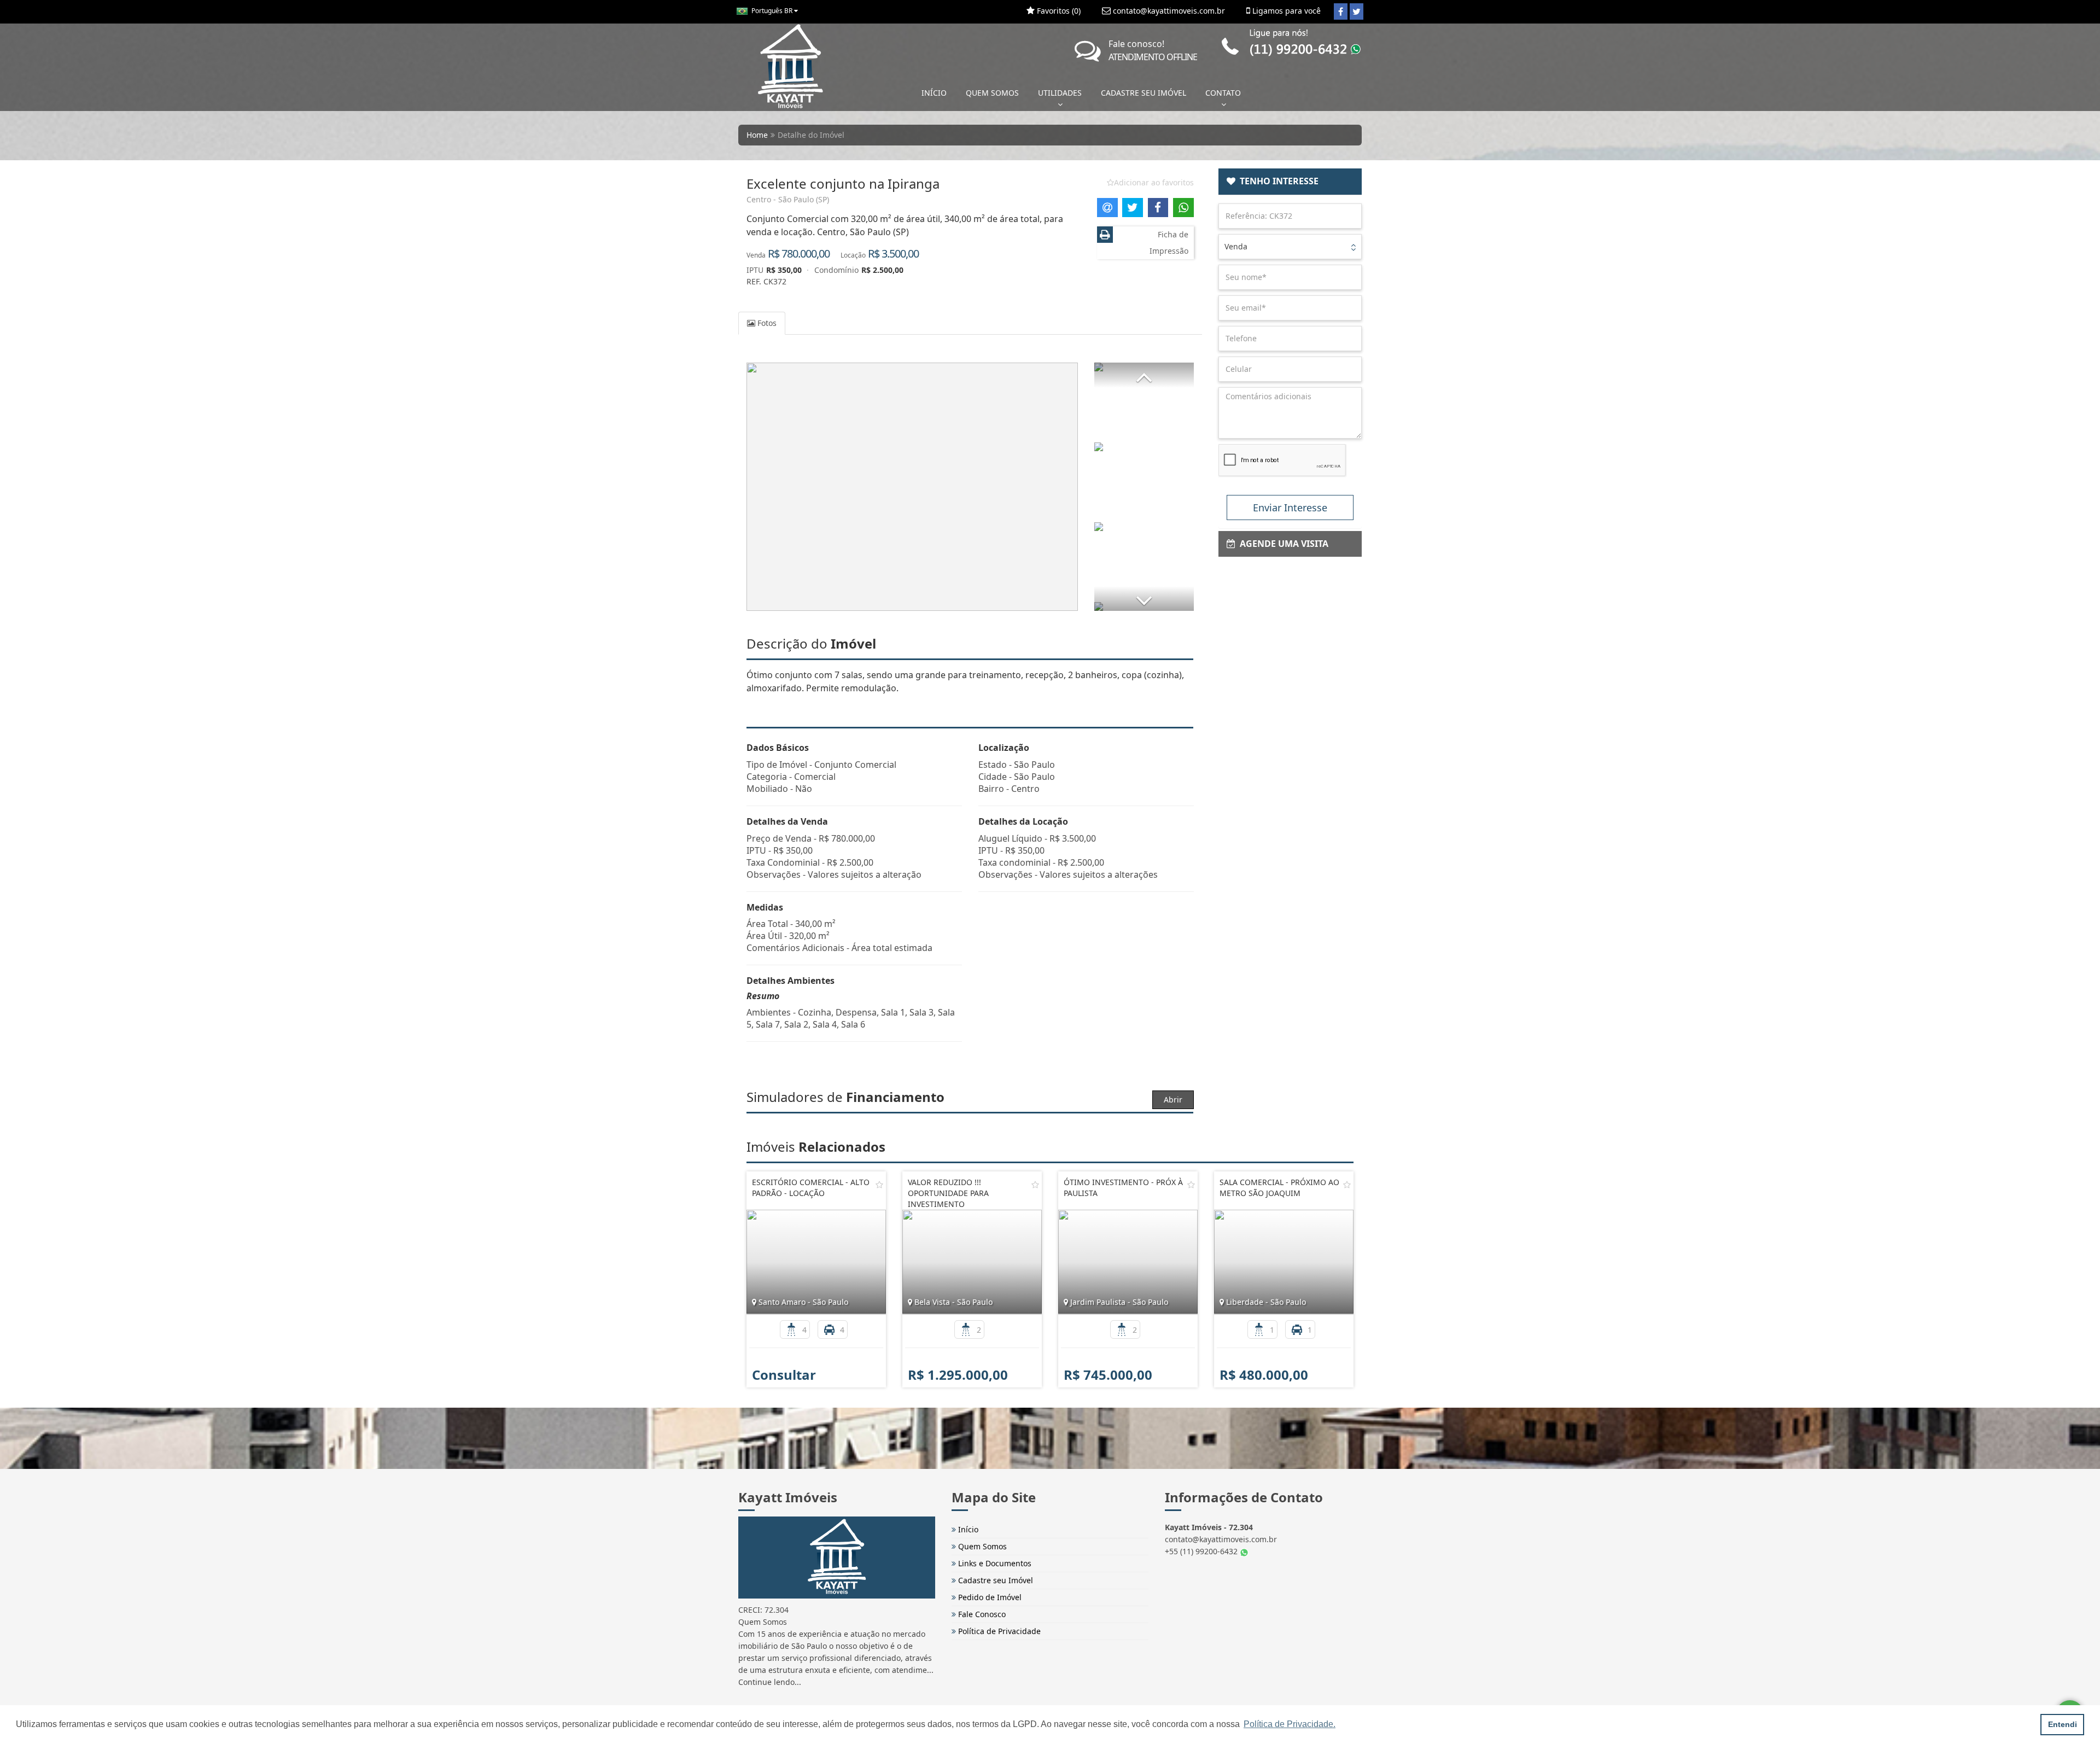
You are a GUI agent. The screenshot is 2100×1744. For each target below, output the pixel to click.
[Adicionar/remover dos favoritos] (879, 1185)
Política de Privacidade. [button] (1290, 1724)
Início (967, 1529)
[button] (1144, 375)
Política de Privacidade (998, 1631)
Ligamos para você (1285, 11)
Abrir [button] (1173, 1100)
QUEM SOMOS (992, 93)
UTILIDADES (1060, 93)
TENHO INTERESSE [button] (1277, 181)
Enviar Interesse (1290, 508)
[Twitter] (1357, 11)
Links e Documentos (994, 1563)
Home (757, 135)
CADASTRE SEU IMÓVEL (1144, 93)
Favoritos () (1058, 11)
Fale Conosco (981, 1614)
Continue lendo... (770, 1682)
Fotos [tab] (766, 323)
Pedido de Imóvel (989, 1597)
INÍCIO (934, 93)
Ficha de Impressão (1169, 243)
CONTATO (1223, 93)
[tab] (1290, 182)
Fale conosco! (1153, 50)
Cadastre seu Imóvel (994, 1580)
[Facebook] (1341, 11)
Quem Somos (981, 1546)
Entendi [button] (2063, 1724)
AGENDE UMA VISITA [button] (1282, 544)
